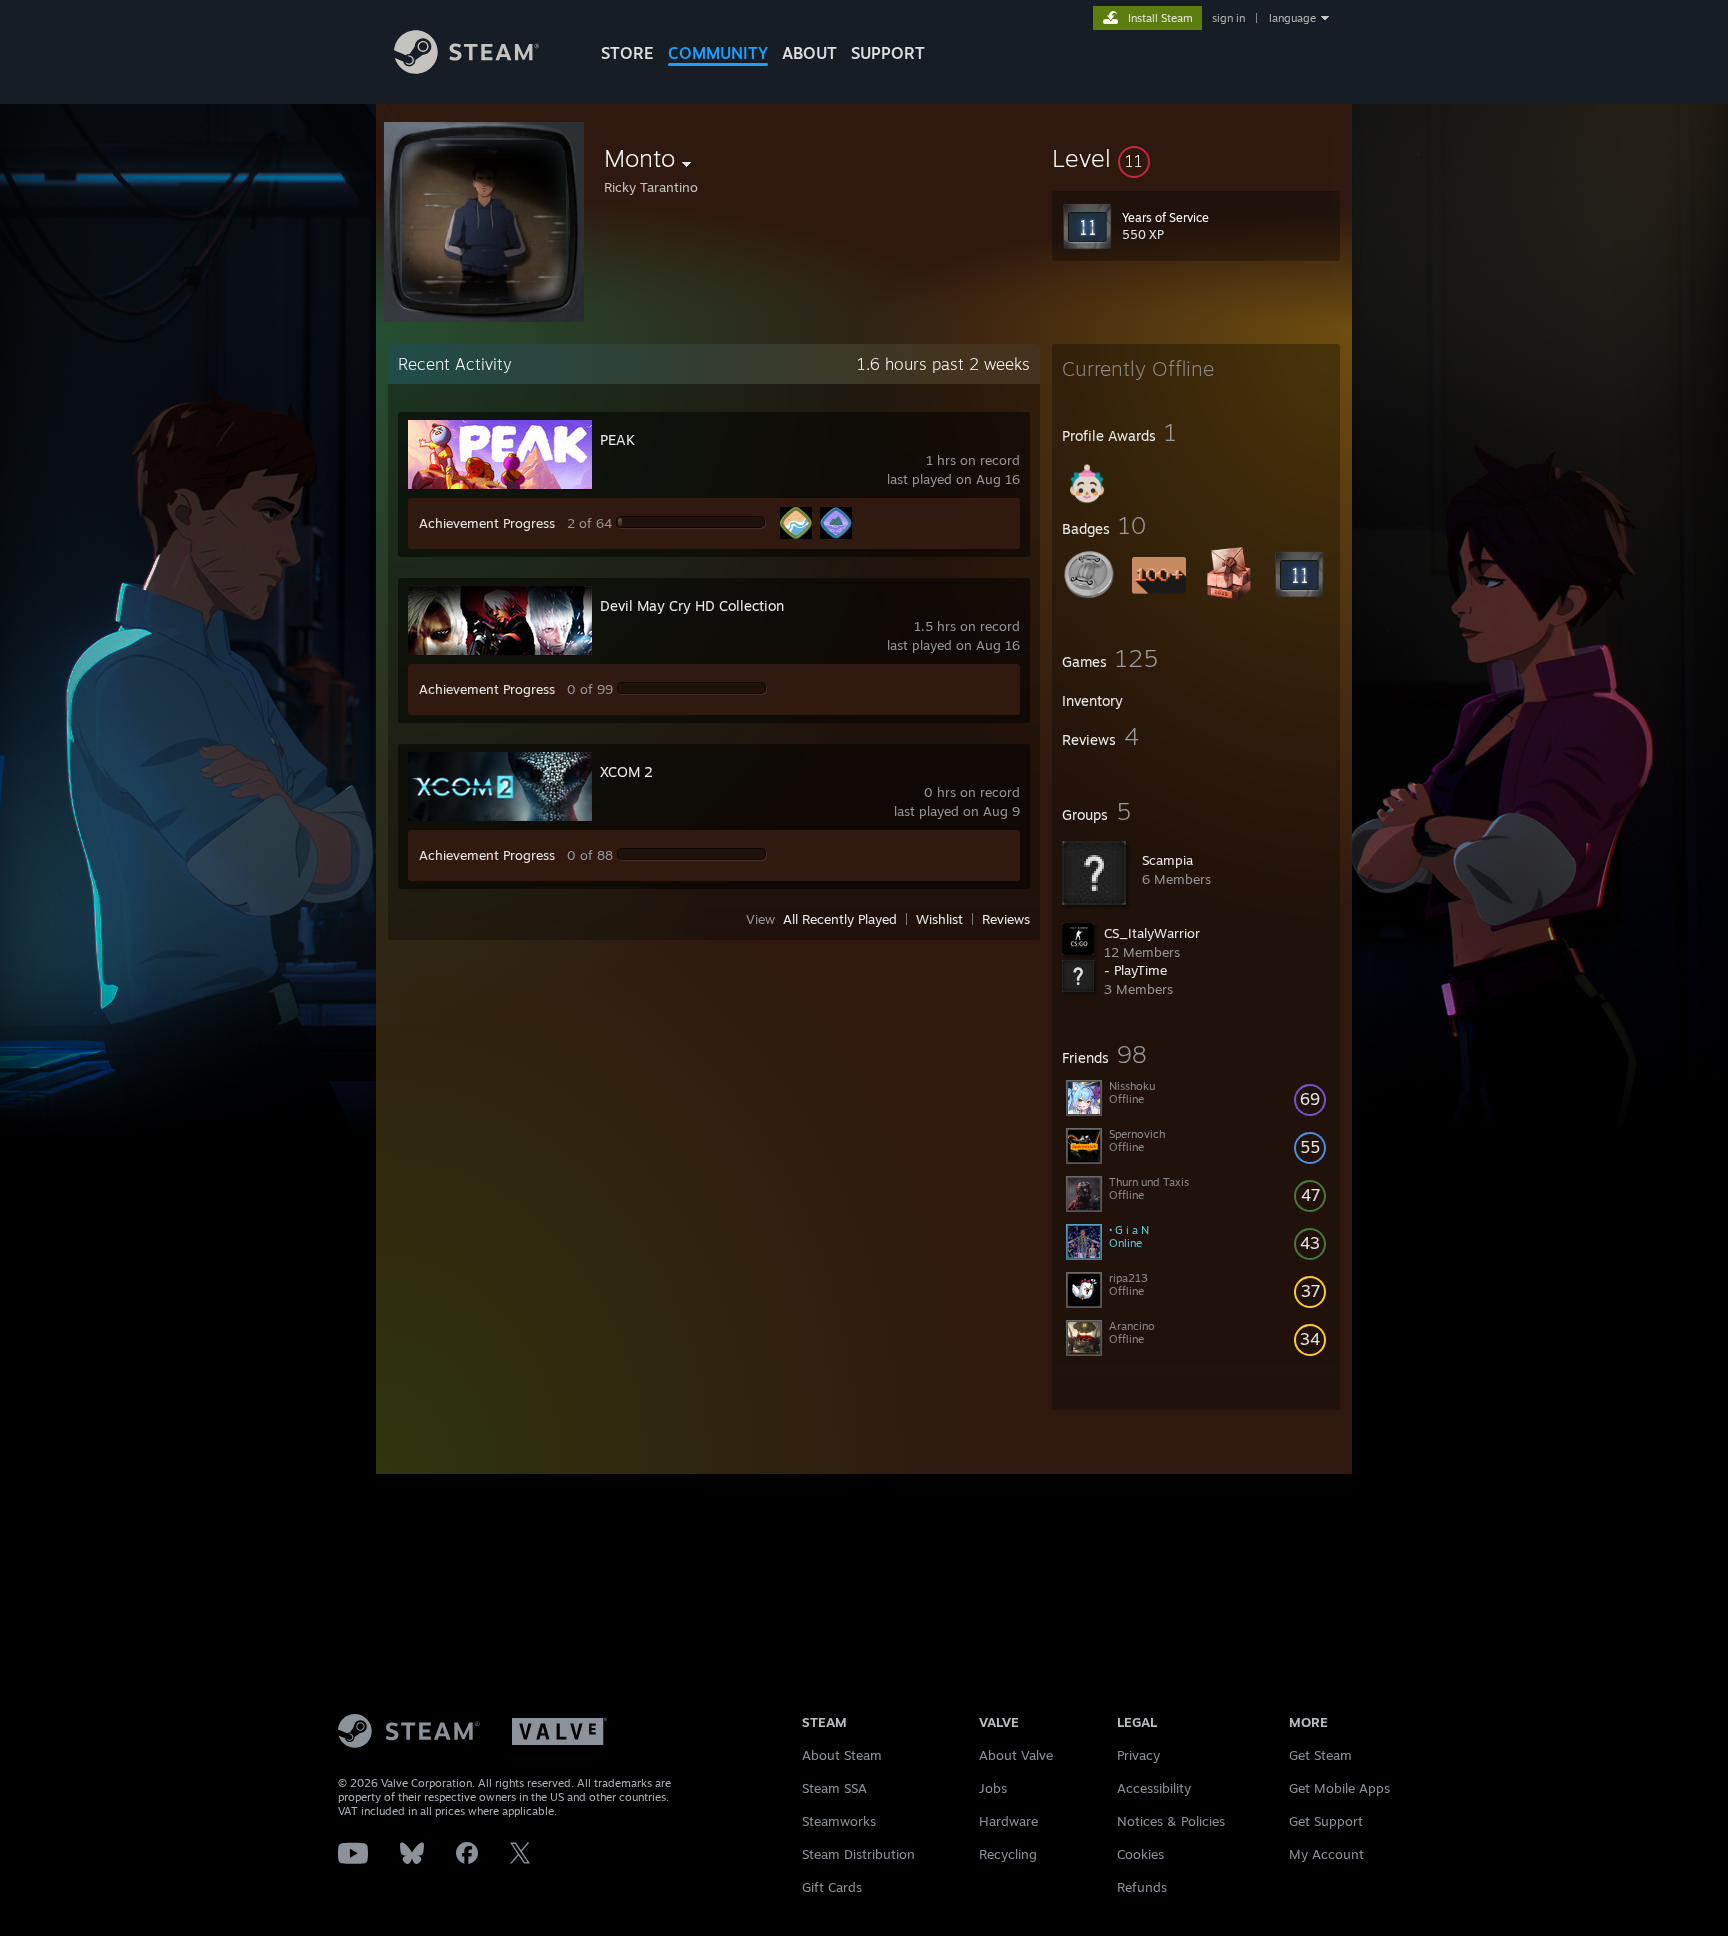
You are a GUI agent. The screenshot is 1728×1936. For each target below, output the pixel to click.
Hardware (1008, 1821)
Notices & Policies (1171, 1821)
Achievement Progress (487, 523)
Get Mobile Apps (1339, 1788)
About (809, 53)
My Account (1326, 1854)
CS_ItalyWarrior (1152, 933)
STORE (627, 53)
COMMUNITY (718, 53)
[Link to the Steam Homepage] (466, 68)
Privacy (1138, 1755)
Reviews (1006, 919)
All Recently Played (840, 919)
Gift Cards (832, 1887)
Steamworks (839, 1821)
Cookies (1140, 1854)
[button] (1196, 158)
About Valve (1016, 1755)
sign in (1228, 18)
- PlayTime (1135, 970)
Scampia (1167, 860)
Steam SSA (834, 1788)
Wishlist (939, 919)
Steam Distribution (858, 1854)
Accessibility (1154, 1788)
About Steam (842, 1755)
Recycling (1008, 1854)
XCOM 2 (626, 771)
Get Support (1326, 1821)
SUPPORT (888, 53)
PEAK (617, 439)
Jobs (993, 1788)
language (1292, 18)
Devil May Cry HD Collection (692, 605)
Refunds (1142, 1887)
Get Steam (1320, 1755)
